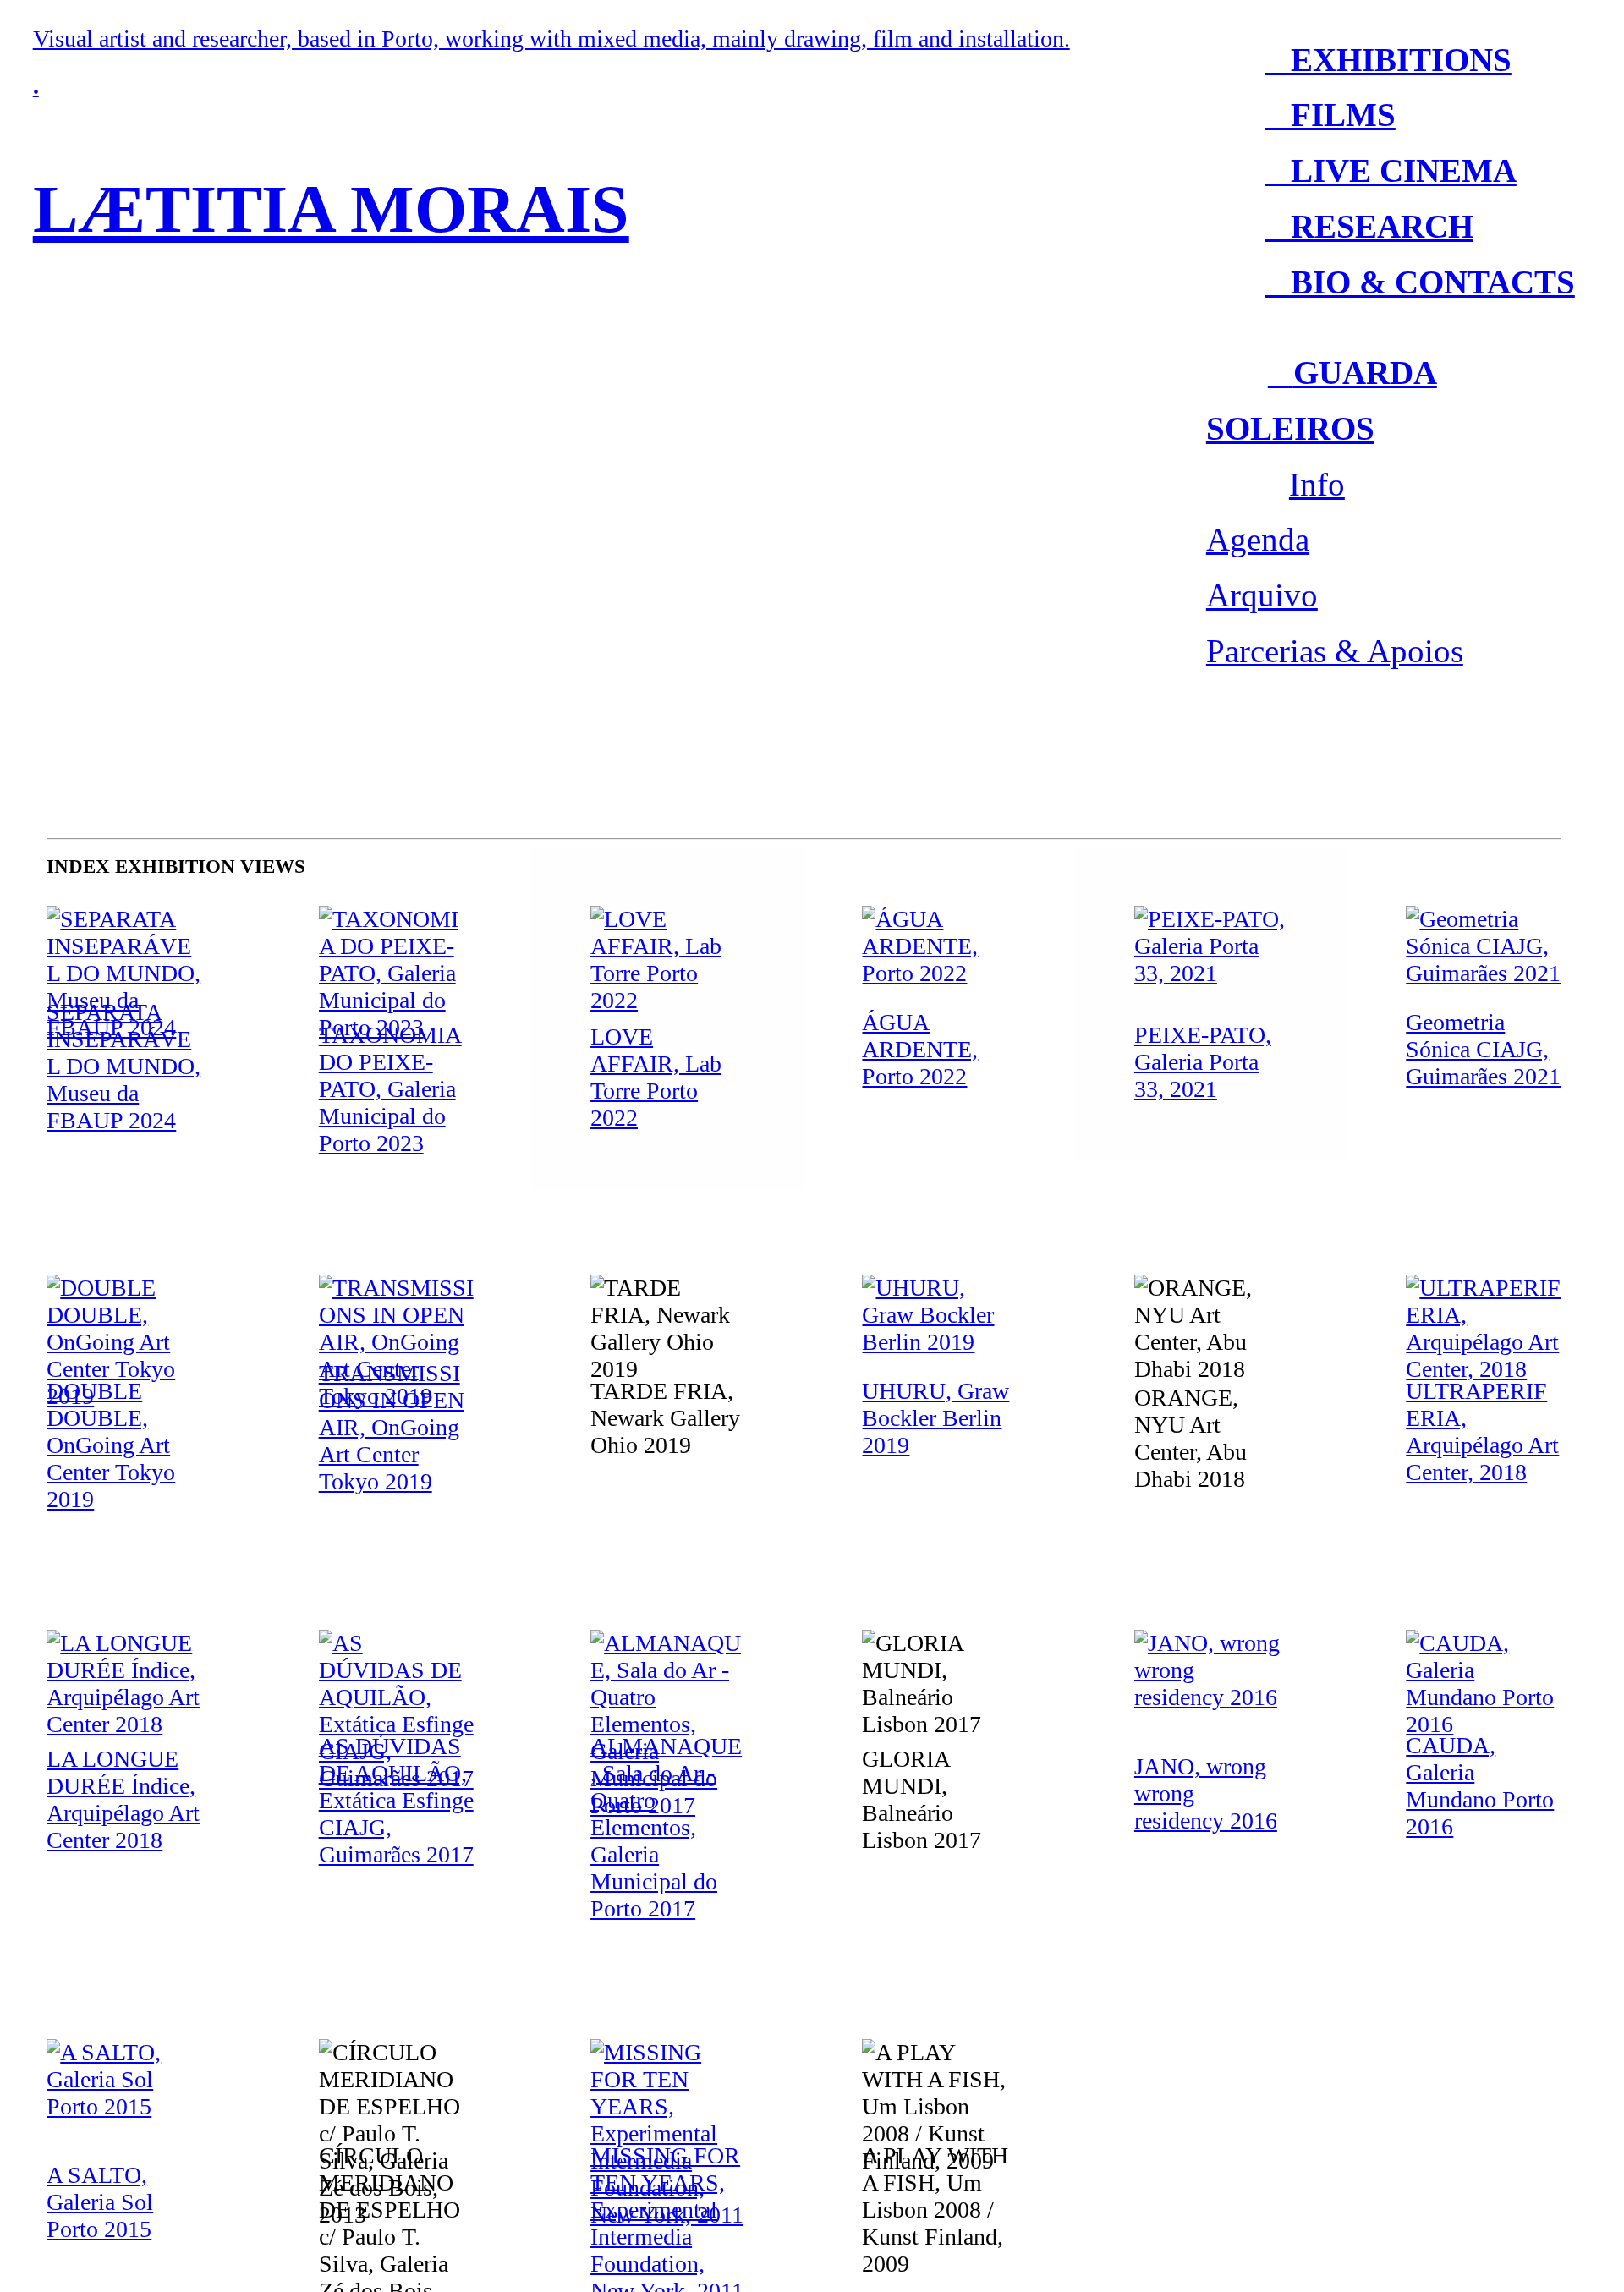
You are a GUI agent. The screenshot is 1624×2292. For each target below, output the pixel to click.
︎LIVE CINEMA (1391, 171)
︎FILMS (1330, 115)
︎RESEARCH (1369, 227)
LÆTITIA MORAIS (331, 209)
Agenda (1258, 540)
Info (1317, 485)
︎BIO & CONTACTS (1420, 282)
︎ (1281, 373)
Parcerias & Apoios (1335, 651)
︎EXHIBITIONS (1388, 60)
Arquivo (1262, 595)
